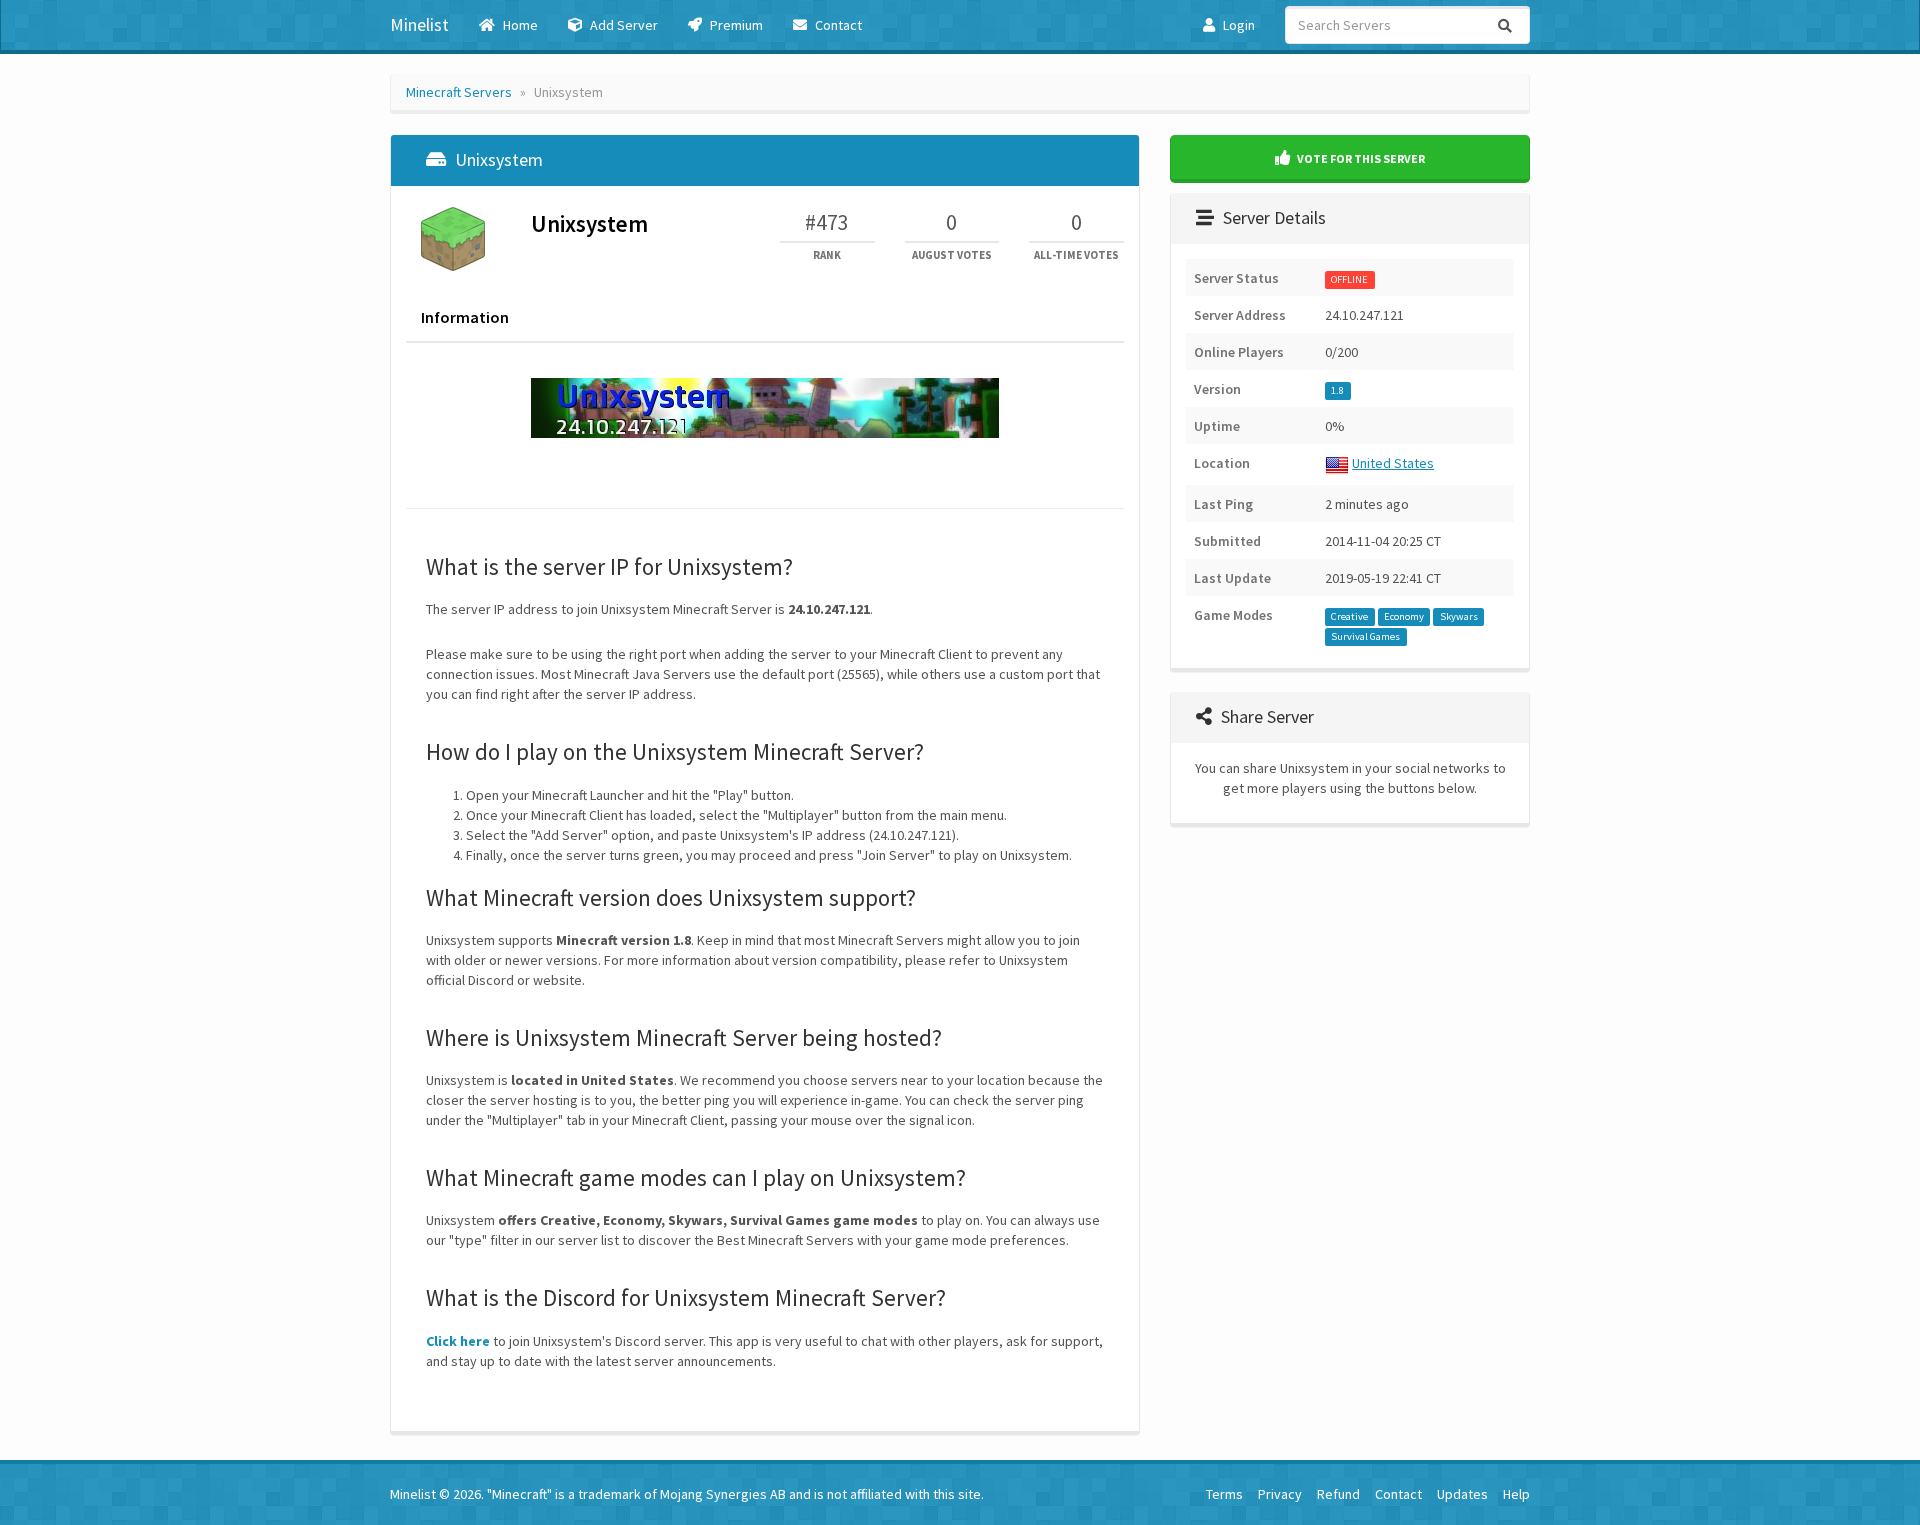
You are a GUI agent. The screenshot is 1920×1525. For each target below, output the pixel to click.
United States (1393, 463)
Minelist (419, 24)
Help (1516, 1494)
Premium (735, 25)
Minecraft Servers (459, 92)
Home (519, 25)
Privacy (1280, 1494)
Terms (1224, 1494)
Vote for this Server (1360, 158)
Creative (1349, 616)
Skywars (1459, 616)
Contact (837, 25)
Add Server (622, 25)
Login (1237, 25)
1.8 (1337, 390)
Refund (1338, 1494)
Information (465, 317)
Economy (1404, 616)
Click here (458, 1341)
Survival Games (1365, 636)
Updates (1462, 1494)
